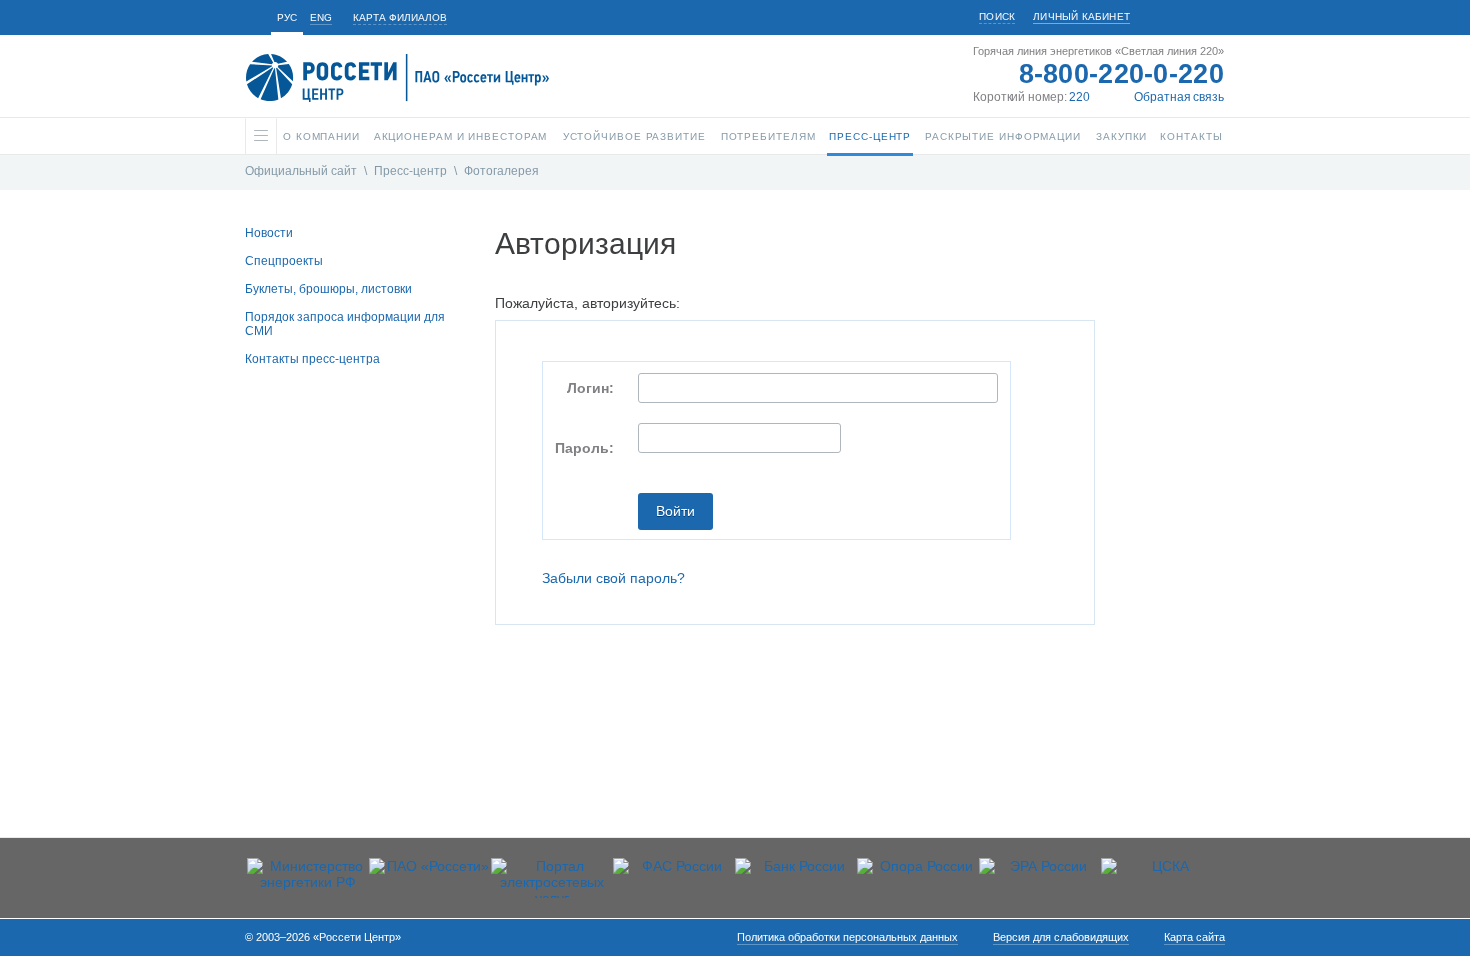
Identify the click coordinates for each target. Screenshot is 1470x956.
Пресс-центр (410, 171)
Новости (269, 233)
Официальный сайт (301, 171)
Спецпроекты (284, 261)
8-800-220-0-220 (1122, 74)
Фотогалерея (501, 171)
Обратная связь (1179, 97)
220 (1079, 97)
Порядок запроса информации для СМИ (345, 324)
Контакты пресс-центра (312, 359)
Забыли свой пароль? (613, 578)
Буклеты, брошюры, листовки (328, 289)
